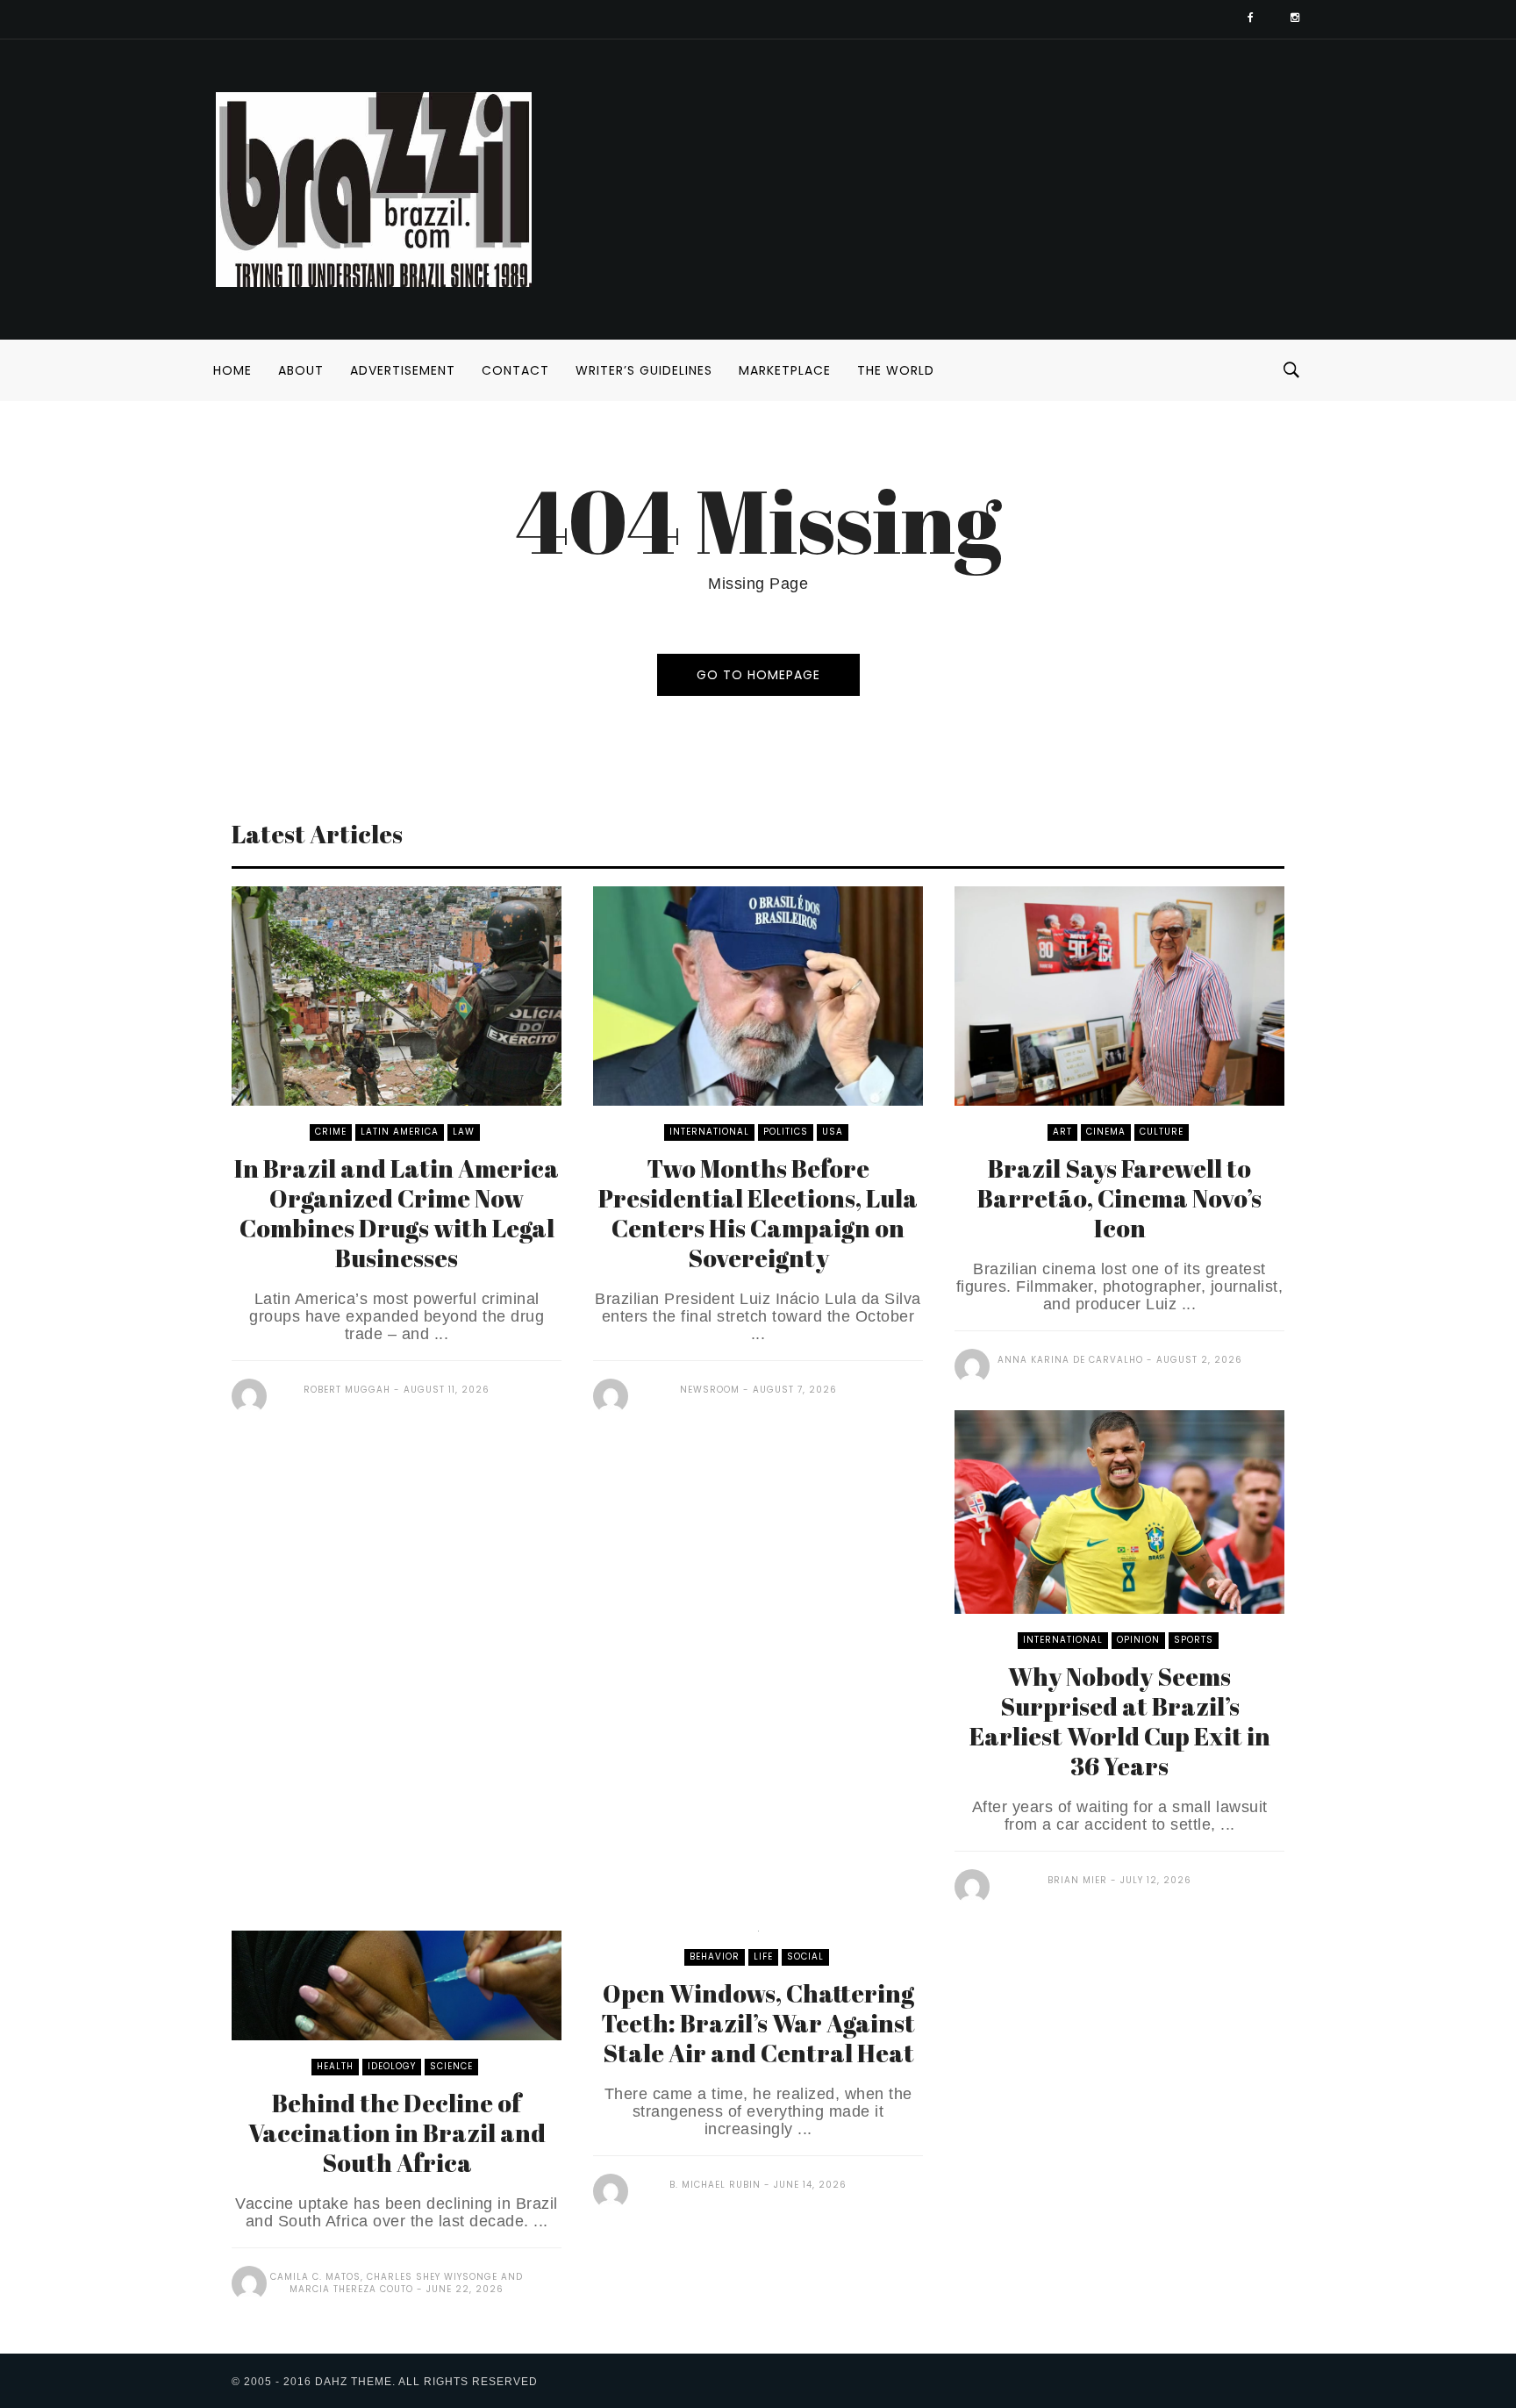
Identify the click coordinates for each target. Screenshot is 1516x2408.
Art (1062, 1132)
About (301, 370)
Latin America (400, 1132)
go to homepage (758, 675)
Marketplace (785, 370)
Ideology (392, 2066)
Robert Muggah (347, 1390)
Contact (515, 370)
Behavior (715, 1956)
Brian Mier (1077, 1880)
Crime (331, 1132)
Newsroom (710, 1390)
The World (896, 370)
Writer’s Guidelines (644, 370)
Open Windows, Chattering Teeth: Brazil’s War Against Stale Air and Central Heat (758, 2023)
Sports (1194, 1640)
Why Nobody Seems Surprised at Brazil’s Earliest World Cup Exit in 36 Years (1120, 1721)
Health (335, 2066)
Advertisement (403, 370)
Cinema (1106, 1132)
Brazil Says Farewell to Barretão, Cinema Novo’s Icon (1119, 1198)
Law (464, 1132)
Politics (786, 1132)
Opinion (1138, 1640)
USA (833, 1132)
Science (451, 2066)
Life (763, 1956)
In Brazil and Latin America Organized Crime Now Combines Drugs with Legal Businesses (397, 1213)
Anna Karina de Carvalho (1070, 1360)
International (709, 1132)
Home (232, 370)
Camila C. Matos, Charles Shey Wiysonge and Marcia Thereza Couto (397, 2283)
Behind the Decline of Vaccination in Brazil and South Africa (397, 2132)
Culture (1162, 1132)
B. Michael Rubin (715, 2185)
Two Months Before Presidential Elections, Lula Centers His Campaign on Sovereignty (758, 1213)
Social (805, 1956)
